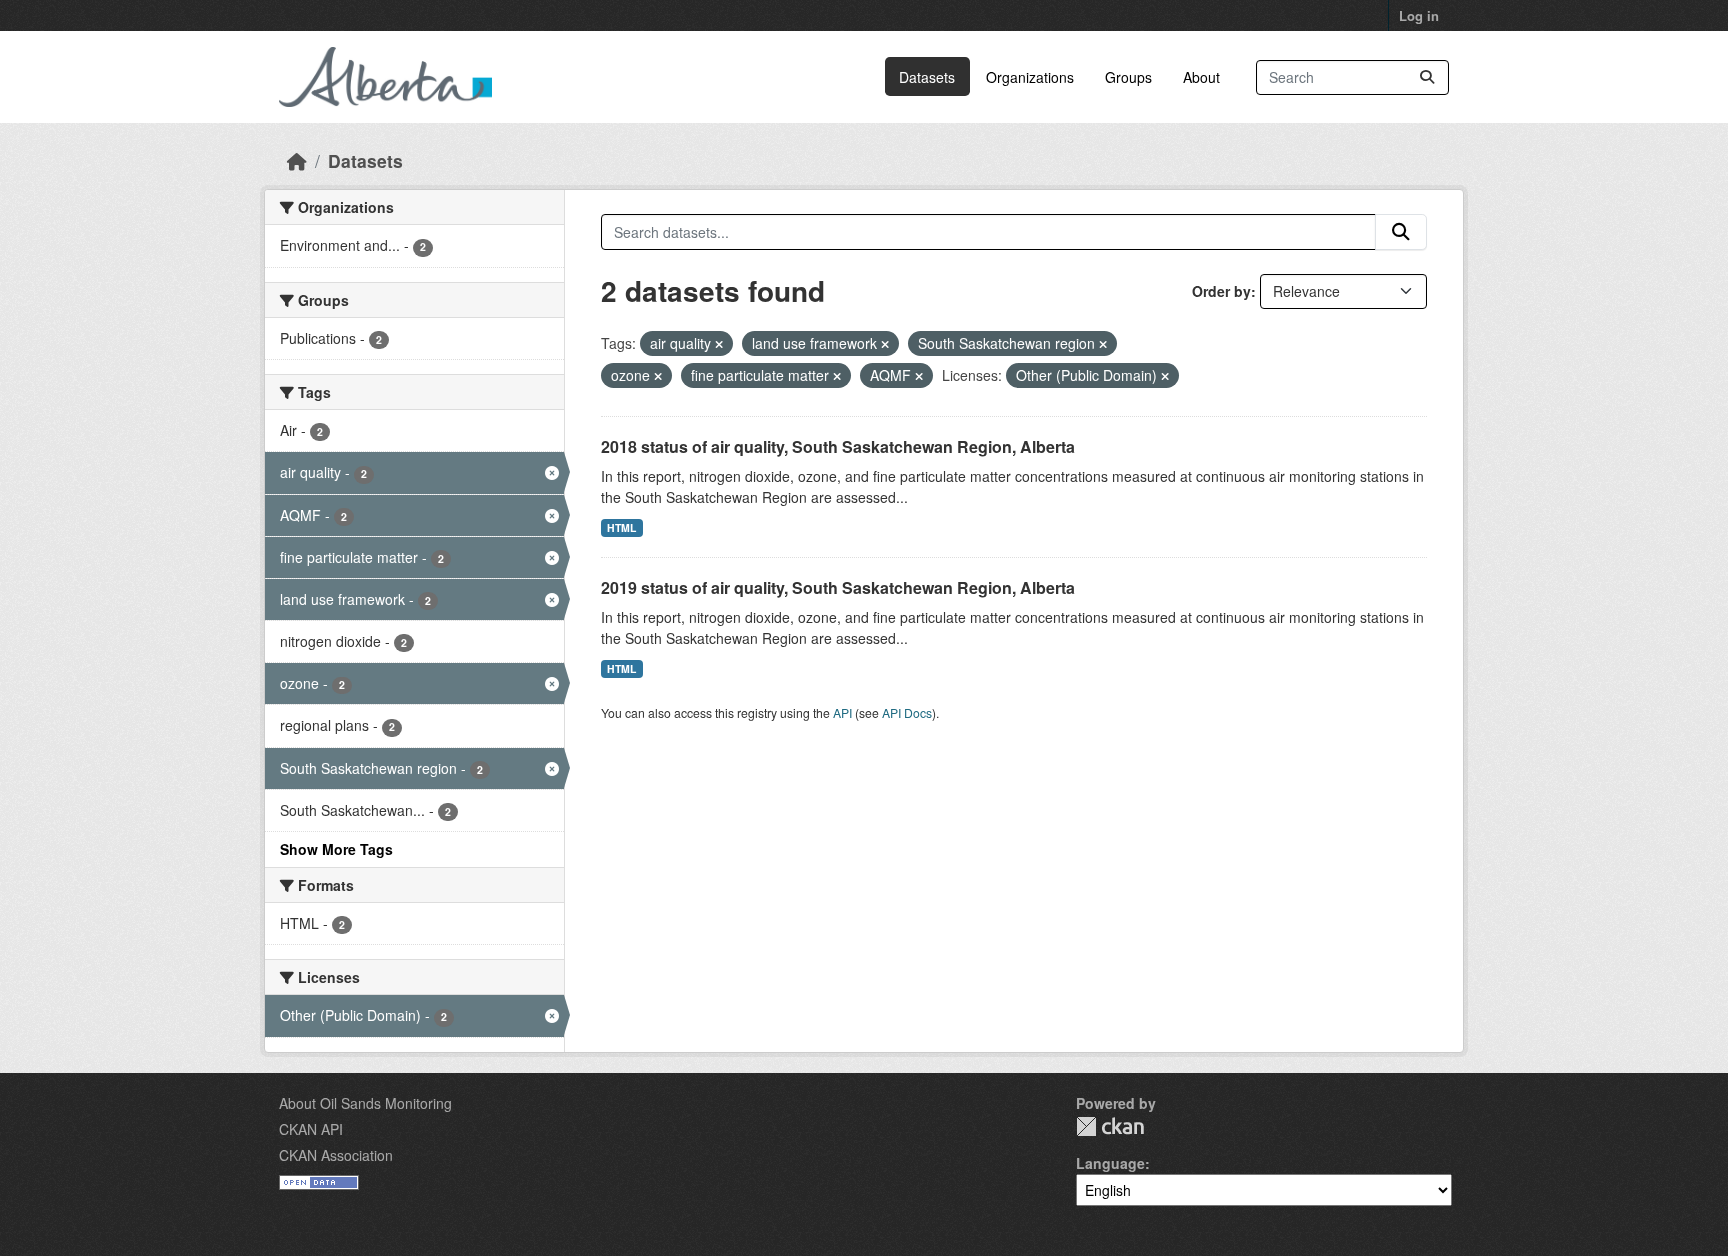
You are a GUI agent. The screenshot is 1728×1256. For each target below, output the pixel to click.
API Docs (907, 712)
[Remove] (719, 344)
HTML (621, 527)
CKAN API (311, 1129)
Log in (1419, 15)
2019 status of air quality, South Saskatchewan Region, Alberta (838, 587)
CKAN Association (336, 1155)
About (1201, 77)
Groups (1128, 77)
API (842, 712)
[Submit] (1427, 77)
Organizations (1030, 77)
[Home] (297, 160)
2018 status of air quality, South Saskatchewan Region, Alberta (838, 446)
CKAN (1110, 1126)
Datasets (927, 77)
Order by (1221, 291)
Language (1110, 1163)
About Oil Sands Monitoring (365, 1103)
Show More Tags (336, 849)
